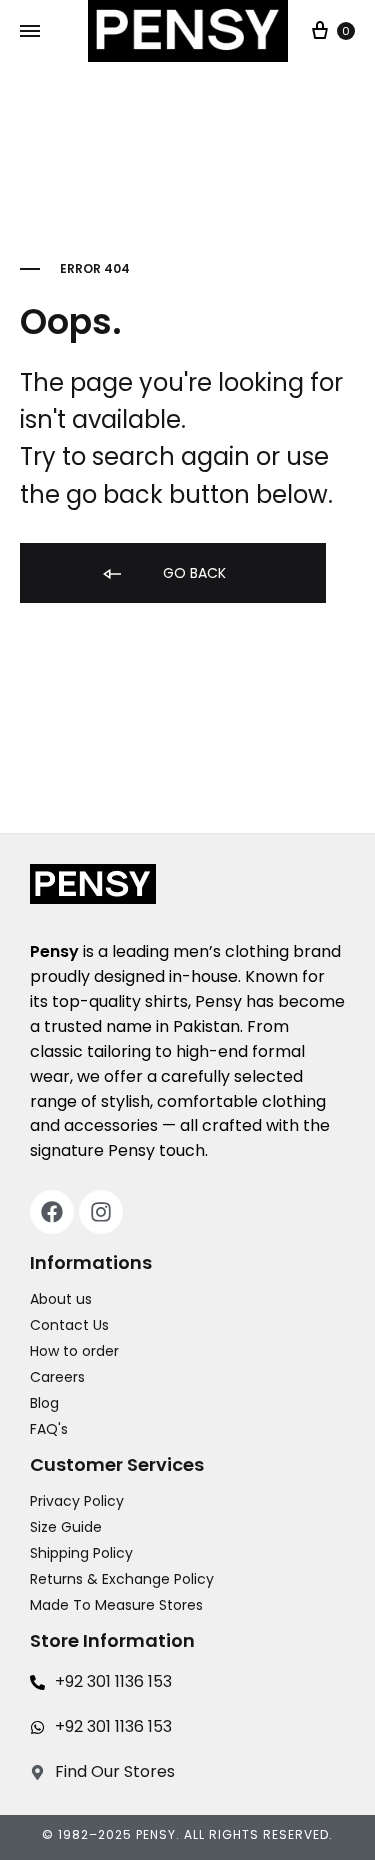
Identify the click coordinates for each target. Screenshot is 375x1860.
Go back (192, 573)
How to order (74, 1351)
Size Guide (66, 1527)
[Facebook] (52, 1212)
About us (61, 1299)
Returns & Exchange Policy (122, 1579)
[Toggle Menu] (30, 32)
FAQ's (49, 1429)
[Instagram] (101, 1212)
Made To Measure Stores (116, 1605)
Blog (44, 1403)
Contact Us (69, 1325)
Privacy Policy (77, 1501)
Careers (57, 1377)
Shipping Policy (81, 1553)
